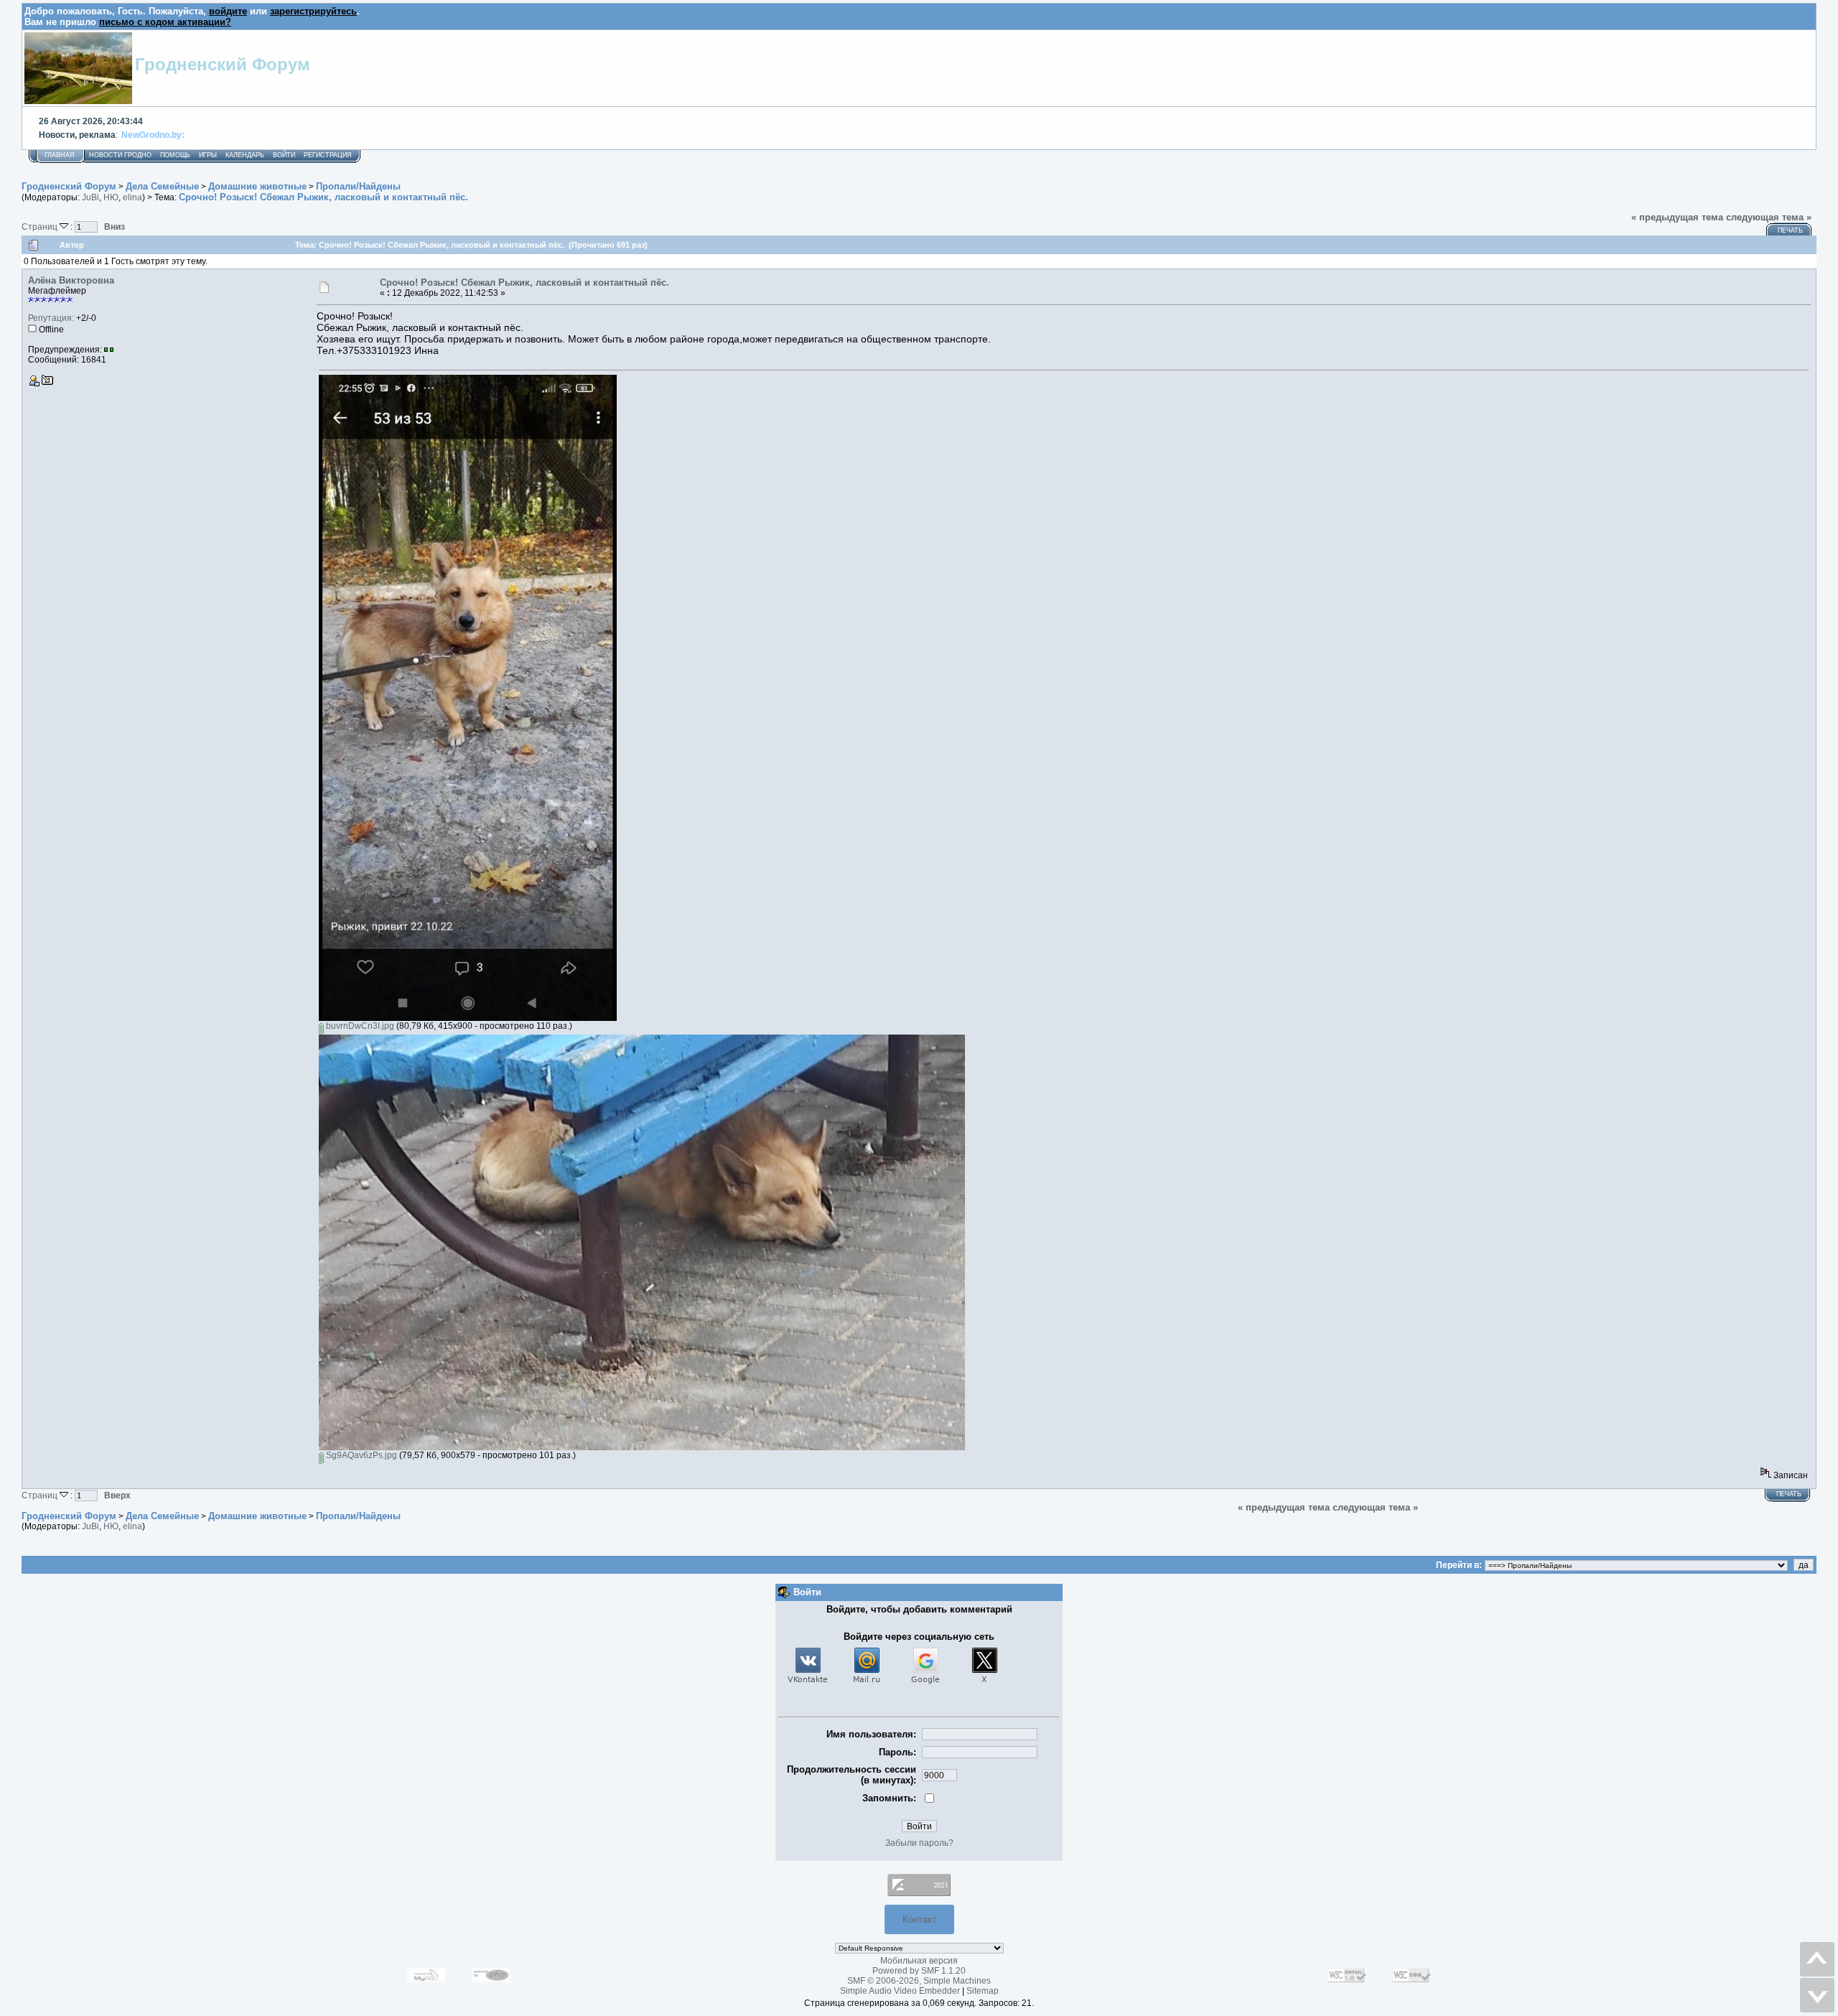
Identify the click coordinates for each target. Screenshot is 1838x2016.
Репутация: (51, 318)
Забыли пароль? (919, 1843)
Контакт (919, 1919)
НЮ (111, 197)
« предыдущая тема (1677, 217)
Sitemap (983, 1991)
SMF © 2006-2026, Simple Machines (919, 1981)
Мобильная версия (919, 1961)
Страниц (41, 227)
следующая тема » (1769, 217)
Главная (60, 155)
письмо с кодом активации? (165, 22)
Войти (284, 155)
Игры (208, 155)
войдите (228, 11)
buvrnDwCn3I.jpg (359, 1026)
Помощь (175, 155)
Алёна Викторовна (71, 280)
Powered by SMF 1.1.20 (919, 1971)
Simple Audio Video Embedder (900, 1991)
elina (132, 197)
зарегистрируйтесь (313, 11)
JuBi (90, 197)
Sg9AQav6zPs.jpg (360, 1455)
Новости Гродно (120, 155)
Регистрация (328, 155)
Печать (1790, 230)
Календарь (245, 155)
